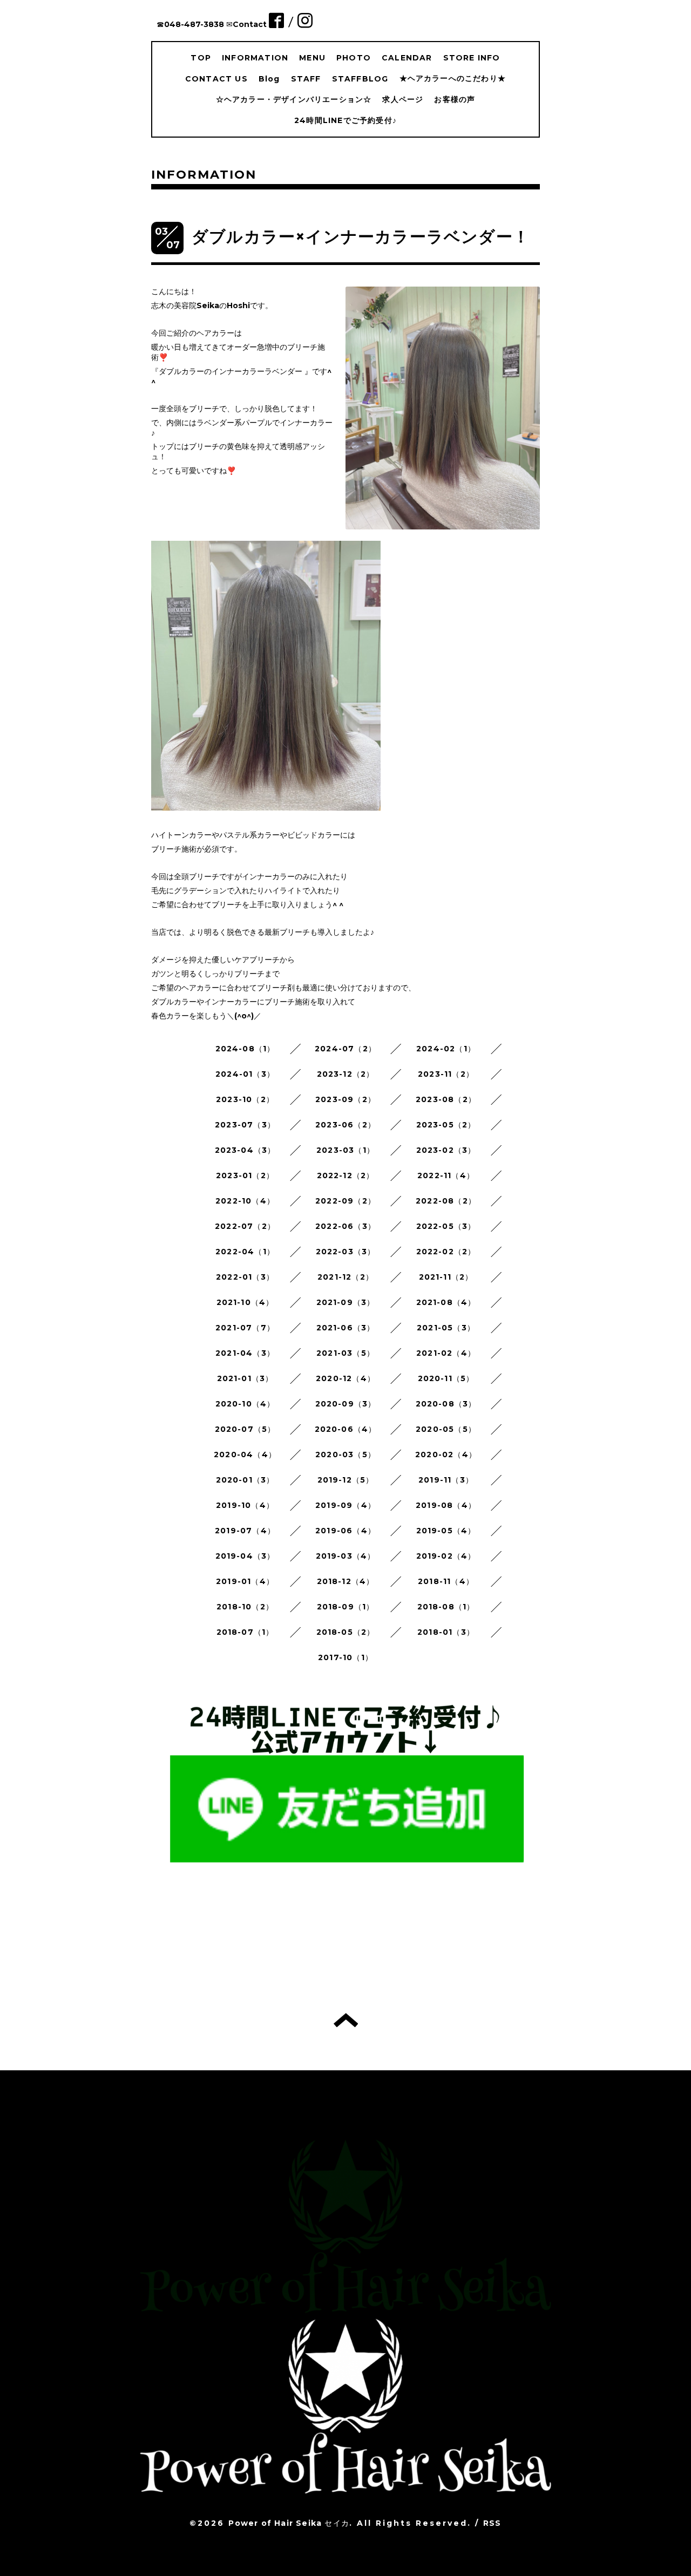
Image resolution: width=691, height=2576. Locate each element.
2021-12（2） (345, 1277)
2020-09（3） (346, 1404)
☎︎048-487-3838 (190, 24)
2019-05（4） (446, 1531)
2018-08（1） (446, 1607)
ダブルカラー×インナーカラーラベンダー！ (361, 237)
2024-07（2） (345, 1049)
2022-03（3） (346, 1252)
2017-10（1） (345, 1657)
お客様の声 (455, 99)
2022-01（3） (245, 1277)
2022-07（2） (245, 1226)
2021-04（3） (245, 1353)
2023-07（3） (245, 1125)
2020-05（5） (446, 1429)
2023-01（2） (245, 1175)
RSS (492, 2523)
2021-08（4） (446, 1302)
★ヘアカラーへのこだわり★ (453, 78)
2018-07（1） (245, 1632)
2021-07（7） (245, 1328)
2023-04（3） (245, 1150)
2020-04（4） (245, 1454)
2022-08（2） (446, 1201)
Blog (269, 79)
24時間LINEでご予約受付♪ (345, 120)
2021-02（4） (446, 1353)
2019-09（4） (345, 1505)
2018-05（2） (346, 1632)
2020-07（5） (245, 1429)
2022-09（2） (345, 1201)
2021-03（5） (345, 1353)
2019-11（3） (446, 1480)
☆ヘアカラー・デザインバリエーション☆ (294, 99)
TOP (201, 58)
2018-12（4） (346, 1581)
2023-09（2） (345, 1099)
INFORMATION (255, 58)
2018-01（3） (446, 1632)
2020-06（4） (346, 1429)
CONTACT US (216, 79)
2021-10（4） (245, 1302)
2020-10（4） (245, 1404)
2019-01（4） (245, 1581)
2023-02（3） (446, 1150)
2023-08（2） (446, 1099)
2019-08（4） (446, 1505)
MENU (312, 58)
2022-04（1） (245, 1252)
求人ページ (403, 99)
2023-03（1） (345, 1150)
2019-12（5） (346, 1480)
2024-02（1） (446, 1049)
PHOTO (354, 58)
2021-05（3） (446, 1328)
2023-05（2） (446, 1125)
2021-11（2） (446, 1277)
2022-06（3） (345, 1226)
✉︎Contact (246, 24)
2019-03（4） (346, 1556)
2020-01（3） (245, 1480)
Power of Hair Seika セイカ (289, 2523)
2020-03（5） (345, 1454)
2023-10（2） (245, 1099)
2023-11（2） (446, 1074)
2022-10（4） (245, 1201)
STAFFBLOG (360, 79)
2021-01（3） (245, 1378)
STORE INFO (472, 58)
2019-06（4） (345, 1531)
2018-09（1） (346, 1607)
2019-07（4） (245, 1531)
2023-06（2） (345, 1125)
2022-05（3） (446, 1226)
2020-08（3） (446, 1404)
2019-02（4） (446, 1556)
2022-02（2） (446, 1252)
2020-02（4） (446, 1454)
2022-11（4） (446, 1175)
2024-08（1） (245, 1049)
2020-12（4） (345, 1378)
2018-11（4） (446, 1581)
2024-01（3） (245, 1074)
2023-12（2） (346, 1074)
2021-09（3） (346, 1302)
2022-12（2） (346, 1175)
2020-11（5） (446, 1378)
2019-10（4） (245, 1505)
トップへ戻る (346, 2020)
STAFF (306, 79)
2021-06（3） (346, 1328)
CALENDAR (407, 58)
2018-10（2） (245, 1607)
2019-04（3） (245, 1556)
